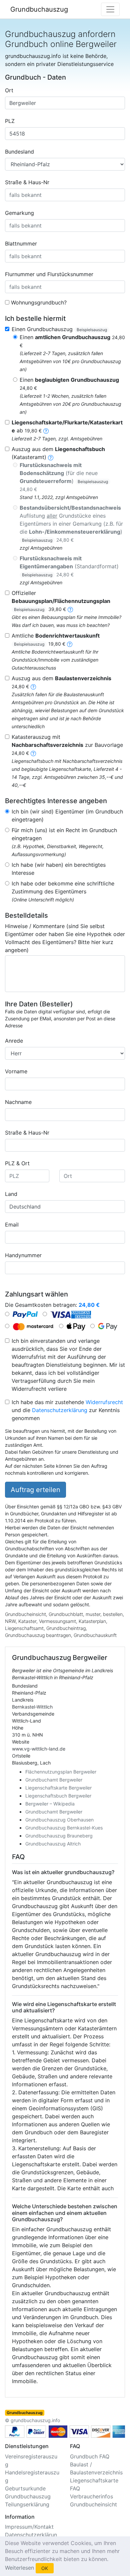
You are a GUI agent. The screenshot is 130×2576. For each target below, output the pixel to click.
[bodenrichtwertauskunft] (70, 644)
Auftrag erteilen (35, 1490)
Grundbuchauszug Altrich (53, 1844)
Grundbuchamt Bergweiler (54, 1780)
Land (11, 1194)
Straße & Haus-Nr (27, 182)
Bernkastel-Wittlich (32, 1707)
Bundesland (19, 152)
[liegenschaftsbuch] (51, 457)
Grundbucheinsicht (93, 2504)
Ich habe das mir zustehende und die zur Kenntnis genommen (67, 1410)
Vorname (16, 1071)
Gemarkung (19, 213)
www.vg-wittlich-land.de (39, 1749)
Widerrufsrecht (104, 1402)
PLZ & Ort (17, 1163)
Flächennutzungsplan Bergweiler (61, 1772)
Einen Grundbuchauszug (59, 329)
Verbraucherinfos (91, 2496)
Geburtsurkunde (25, 2488)
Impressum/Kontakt (29, 2527)
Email (12, 1225)
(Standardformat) (69, 566)
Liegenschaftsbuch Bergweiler (58, 1796)
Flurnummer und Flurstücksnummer (49, 274)
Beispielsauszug (92, 330)
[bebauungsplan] (70, 609)
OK (45, 2568)
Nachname (18, 1102)
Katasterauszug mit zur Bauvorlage (67, 745)
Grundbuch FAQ (90, 2456)
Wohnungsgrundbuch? (39, 302)
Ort (9, 90)
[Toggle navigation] (110, 9)
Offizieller (61, 601)
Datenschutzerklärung (60, 1410)
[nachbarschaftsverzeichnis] (33, 753)
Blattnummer (21, 244)
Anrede (14, 1041)
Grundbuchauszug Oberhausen (59, 1820)
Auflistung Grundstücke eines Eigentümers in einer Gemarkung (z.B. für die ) (71, 523)
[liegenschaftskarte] (46, 430)
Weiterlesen (19, 2568)
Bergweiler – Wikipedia (50, 1804)
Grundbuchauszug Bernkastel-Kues (64, 1828)
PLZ (10, 121)
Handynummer (23, 1255)
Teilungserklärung (27, 2504)
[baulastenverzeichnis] (33, 686)
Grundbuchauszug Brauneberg (59, 1836)
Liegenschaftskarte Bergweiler (58, 1788)
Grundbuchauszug (39, 9)
